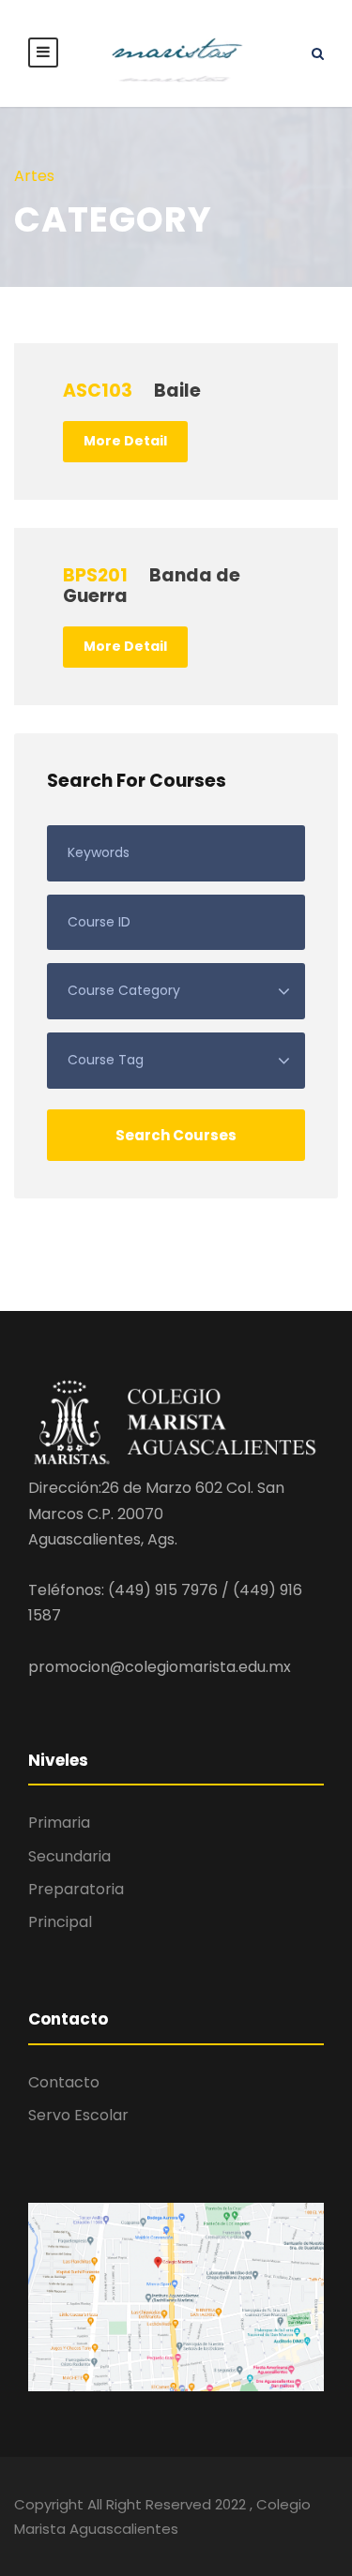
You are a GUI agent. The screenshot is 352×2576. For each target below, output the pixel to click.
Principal (60, 1922)
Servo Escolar (78, 2115)
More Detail (125, 441)
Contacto (64, 2082)
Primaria (59, 1823)
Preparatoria (76, 1889)
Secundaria (69, 1856)
